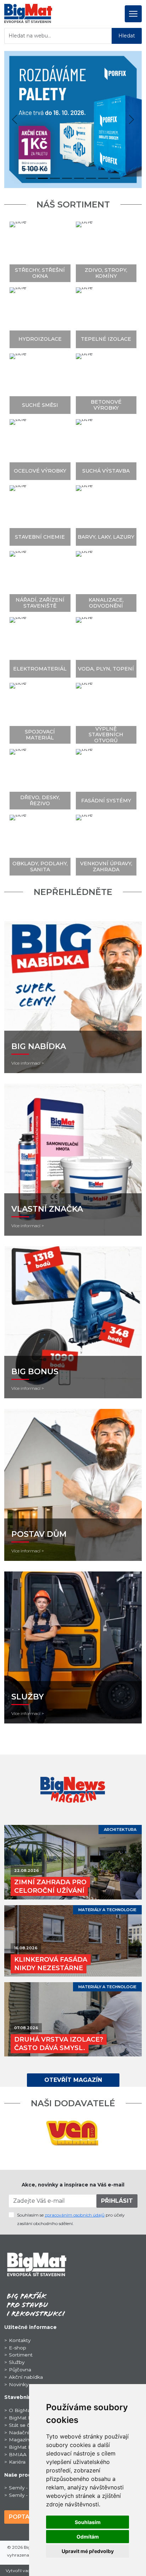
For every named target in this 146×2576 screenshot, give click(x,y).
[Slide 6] (103, 178)
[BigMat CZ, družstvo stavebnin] (36, 2264)
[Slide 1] (43, 178)
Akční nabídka (26, 2377)
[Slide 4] (79, 178)
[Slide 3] (67, 178)
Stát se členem (27, 2425)
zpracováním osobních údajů (75, 2215)
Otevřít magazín (73, 2080)
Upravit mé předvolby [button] (88, 2551)
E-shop (18, 2348)
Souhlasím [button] (88, 2522)
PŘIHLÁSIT (117, 2201)
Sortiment (21, 2355)
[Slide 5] (91, 178)
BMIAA (18, 2454)
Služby (17, 2362)
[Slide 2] (55, 178)
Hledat (127, 36)
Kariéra (17, 2462)
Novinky (19, 2384)
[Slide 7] (115, 178)
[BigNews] (73, 1789)
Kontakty (20, 2340)
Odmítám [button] (88, 2537)
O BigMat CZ (25, 2410)
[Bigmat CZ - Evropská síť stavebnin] (28, 13)
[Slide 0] (31, 178)
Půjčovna (20, 2370)
